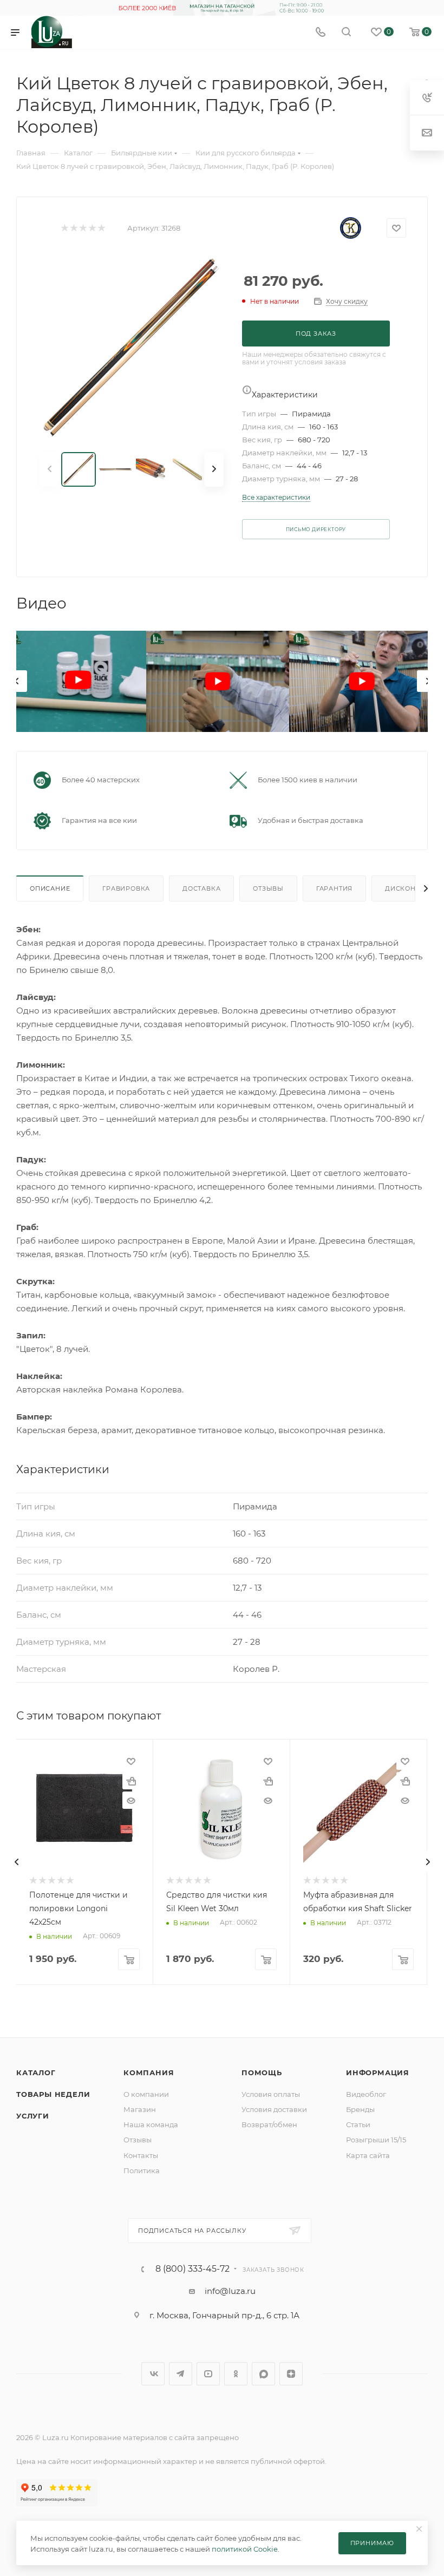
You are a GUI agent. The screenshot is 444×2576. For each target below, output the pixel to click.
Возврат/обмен (269, 2124)
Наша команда (151, 2124)
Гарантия (334, 888)
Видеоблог (366, 2094)
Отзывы (268, 888)
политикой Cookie (245, 2549)
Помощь (262, 2072)
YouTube (208, 2374)
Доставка (201, 888)
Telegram (181, 2374)
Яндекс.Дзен (291, 2374)
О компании (146, 2094)
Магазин (140, 2109)
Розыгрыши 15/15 (376, 2140)
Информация (378, 2072)
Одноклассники (236, 2374)
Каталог (36, 2072)
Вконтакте (153, 2374)
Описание (50, 888)
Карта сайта (368, 2155)
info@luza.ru (230, 2291)
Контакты (141, 2155)
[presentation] (16, 681)
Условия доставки (274, 2109)
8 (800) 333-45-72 (192, 2269)
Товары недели (53, 2094)
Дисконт (402, 888)
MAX (263, 2374)
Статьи (358, 2124)
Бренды (360, 2109)
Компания (149, 2072)
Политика (142, 2170)
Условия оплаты (271, 2094)
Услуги (33, 2116)
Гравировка (126, 888)
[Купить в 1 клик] (131, 1781)
